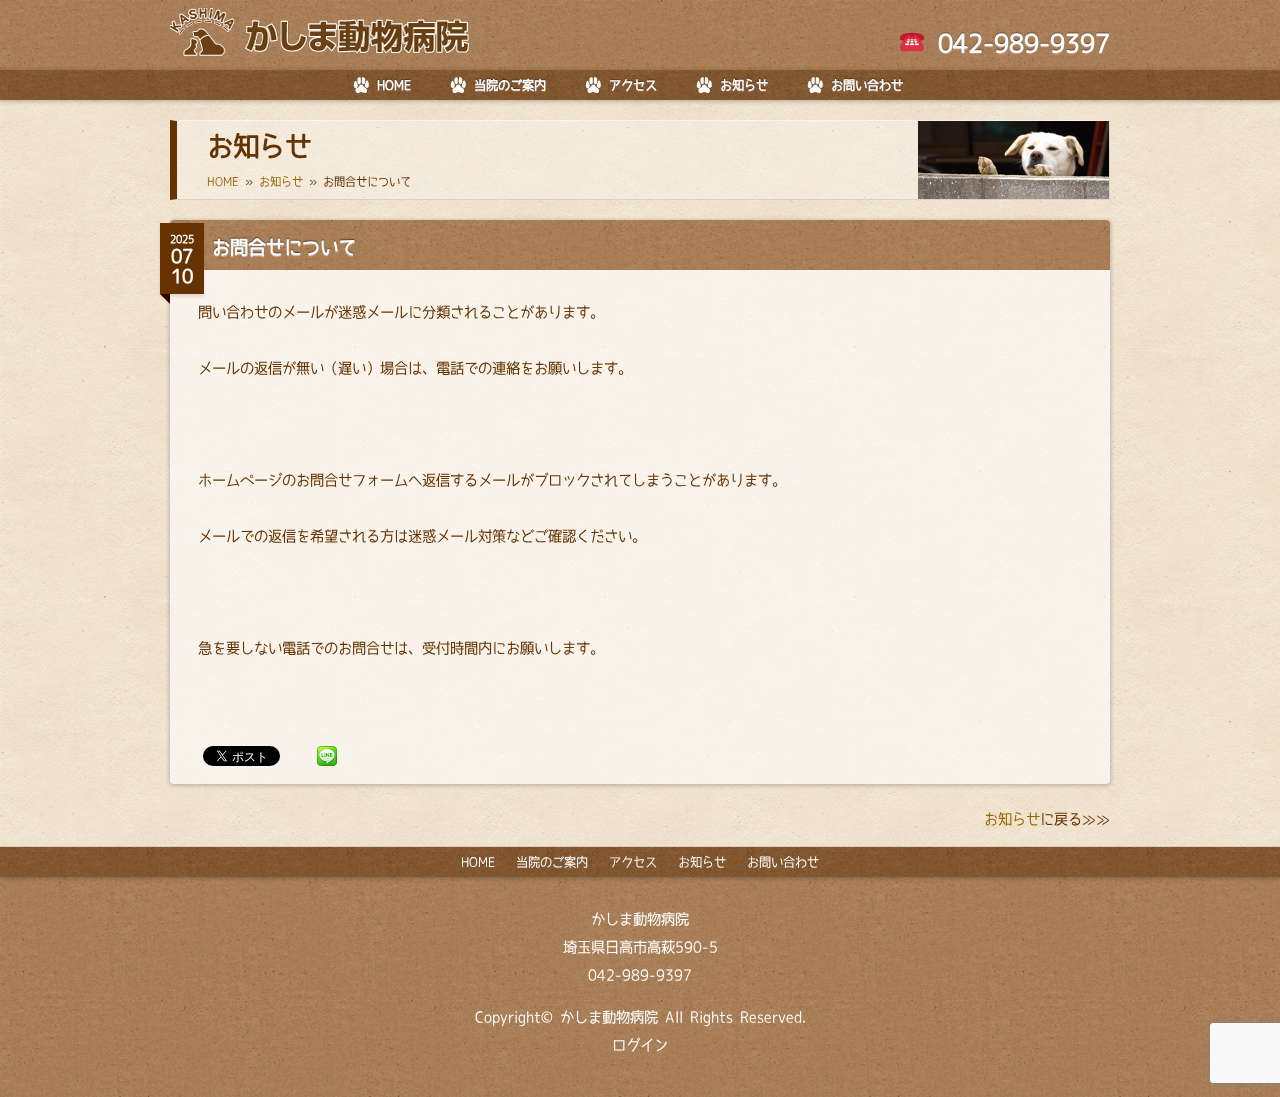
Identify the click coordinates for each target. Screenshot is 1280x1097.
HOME (394, 85)
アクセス (633, 85)
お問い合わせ (867, 85)
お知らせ (744, 85)
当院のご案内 (510, 85)
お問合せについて (284, 247)
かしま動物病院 (640, 919)
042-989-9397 (1018, 43)
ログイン (640, 1045)
